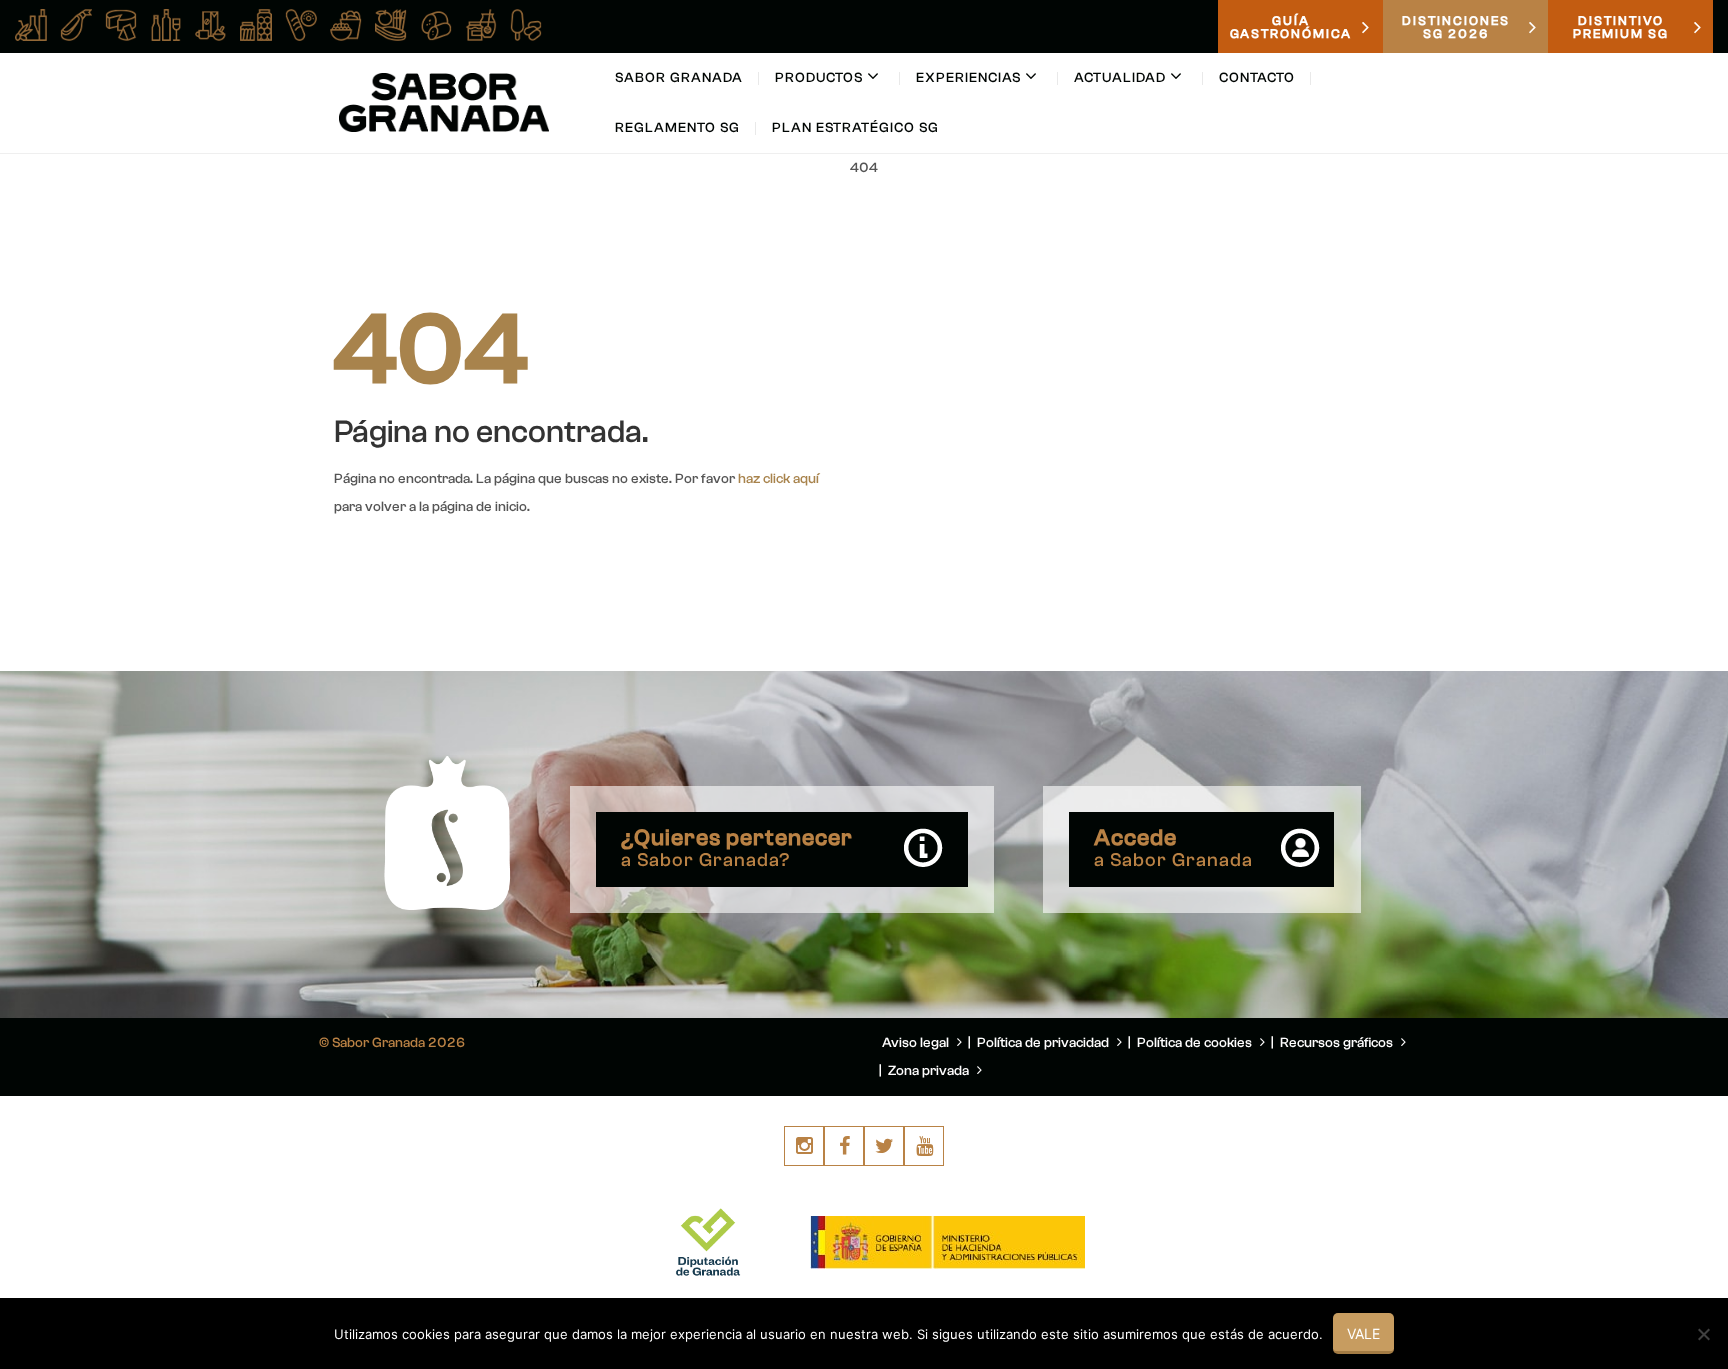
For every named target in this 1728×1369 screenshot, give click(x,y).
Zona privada (930, 1071)
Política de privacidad (1044, 1043)
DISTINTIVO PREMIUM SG (1621, 27)
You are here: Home (1282, 216)
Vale (1363, 1333)
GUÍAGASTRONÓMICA (1291, 27)
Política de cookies (1196, 1043)
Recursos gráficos (1338, 1043)
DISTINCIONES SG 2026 (1456, 27)
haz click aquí (778, 479)
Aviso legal (917, 1043)
